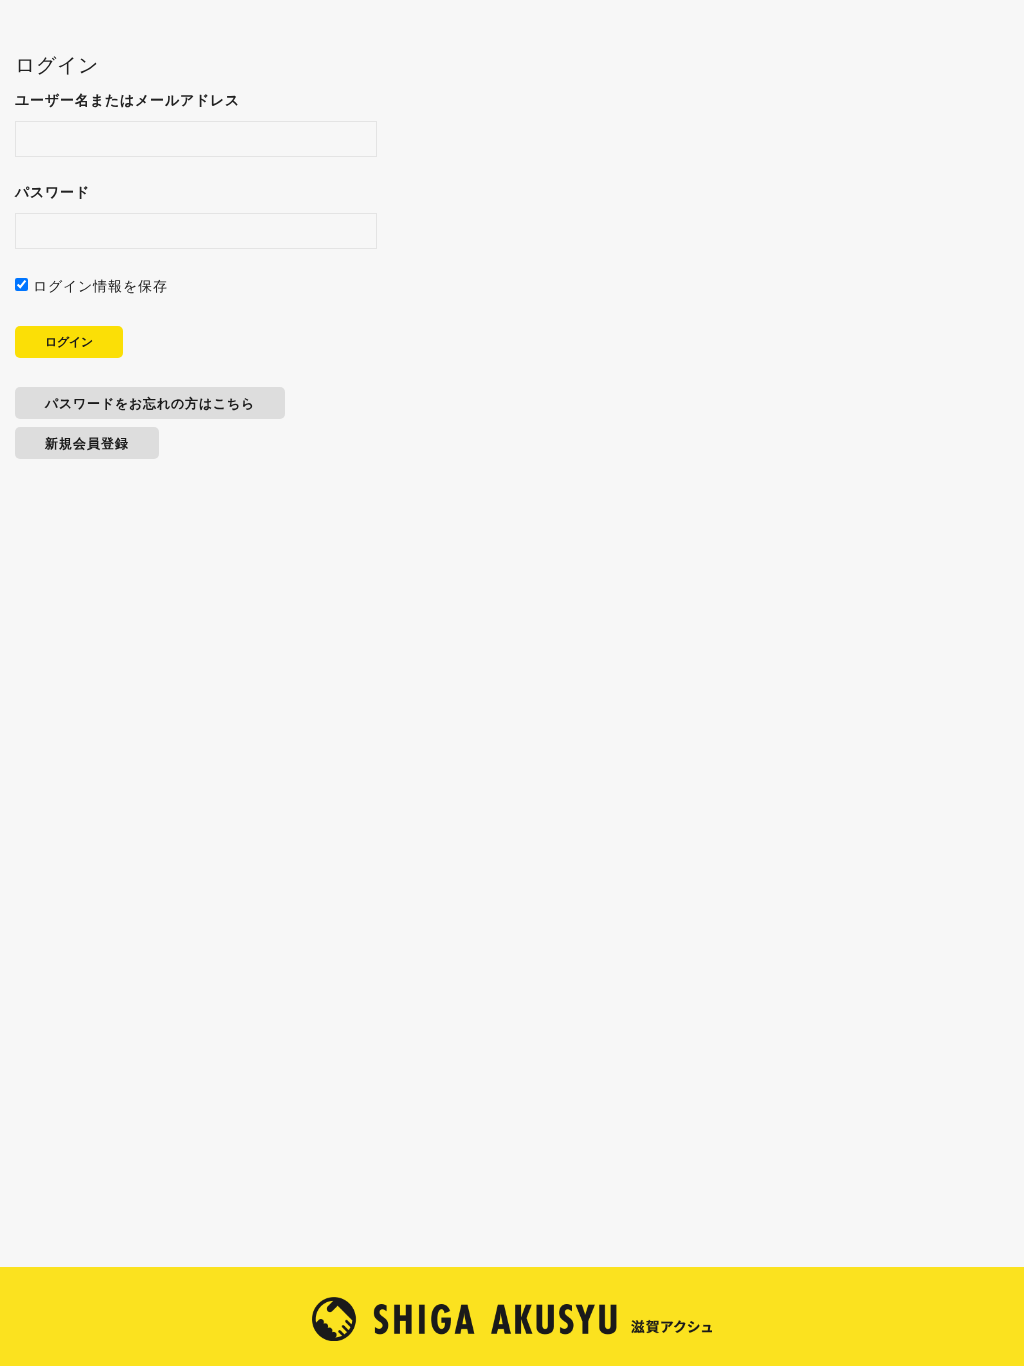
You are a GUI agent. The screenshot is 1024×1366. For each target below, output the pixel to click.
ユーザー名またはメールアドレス (127, 99)
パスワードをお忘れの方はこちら (150, 403)
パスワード (52, 191)
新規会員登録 (87, 443)
